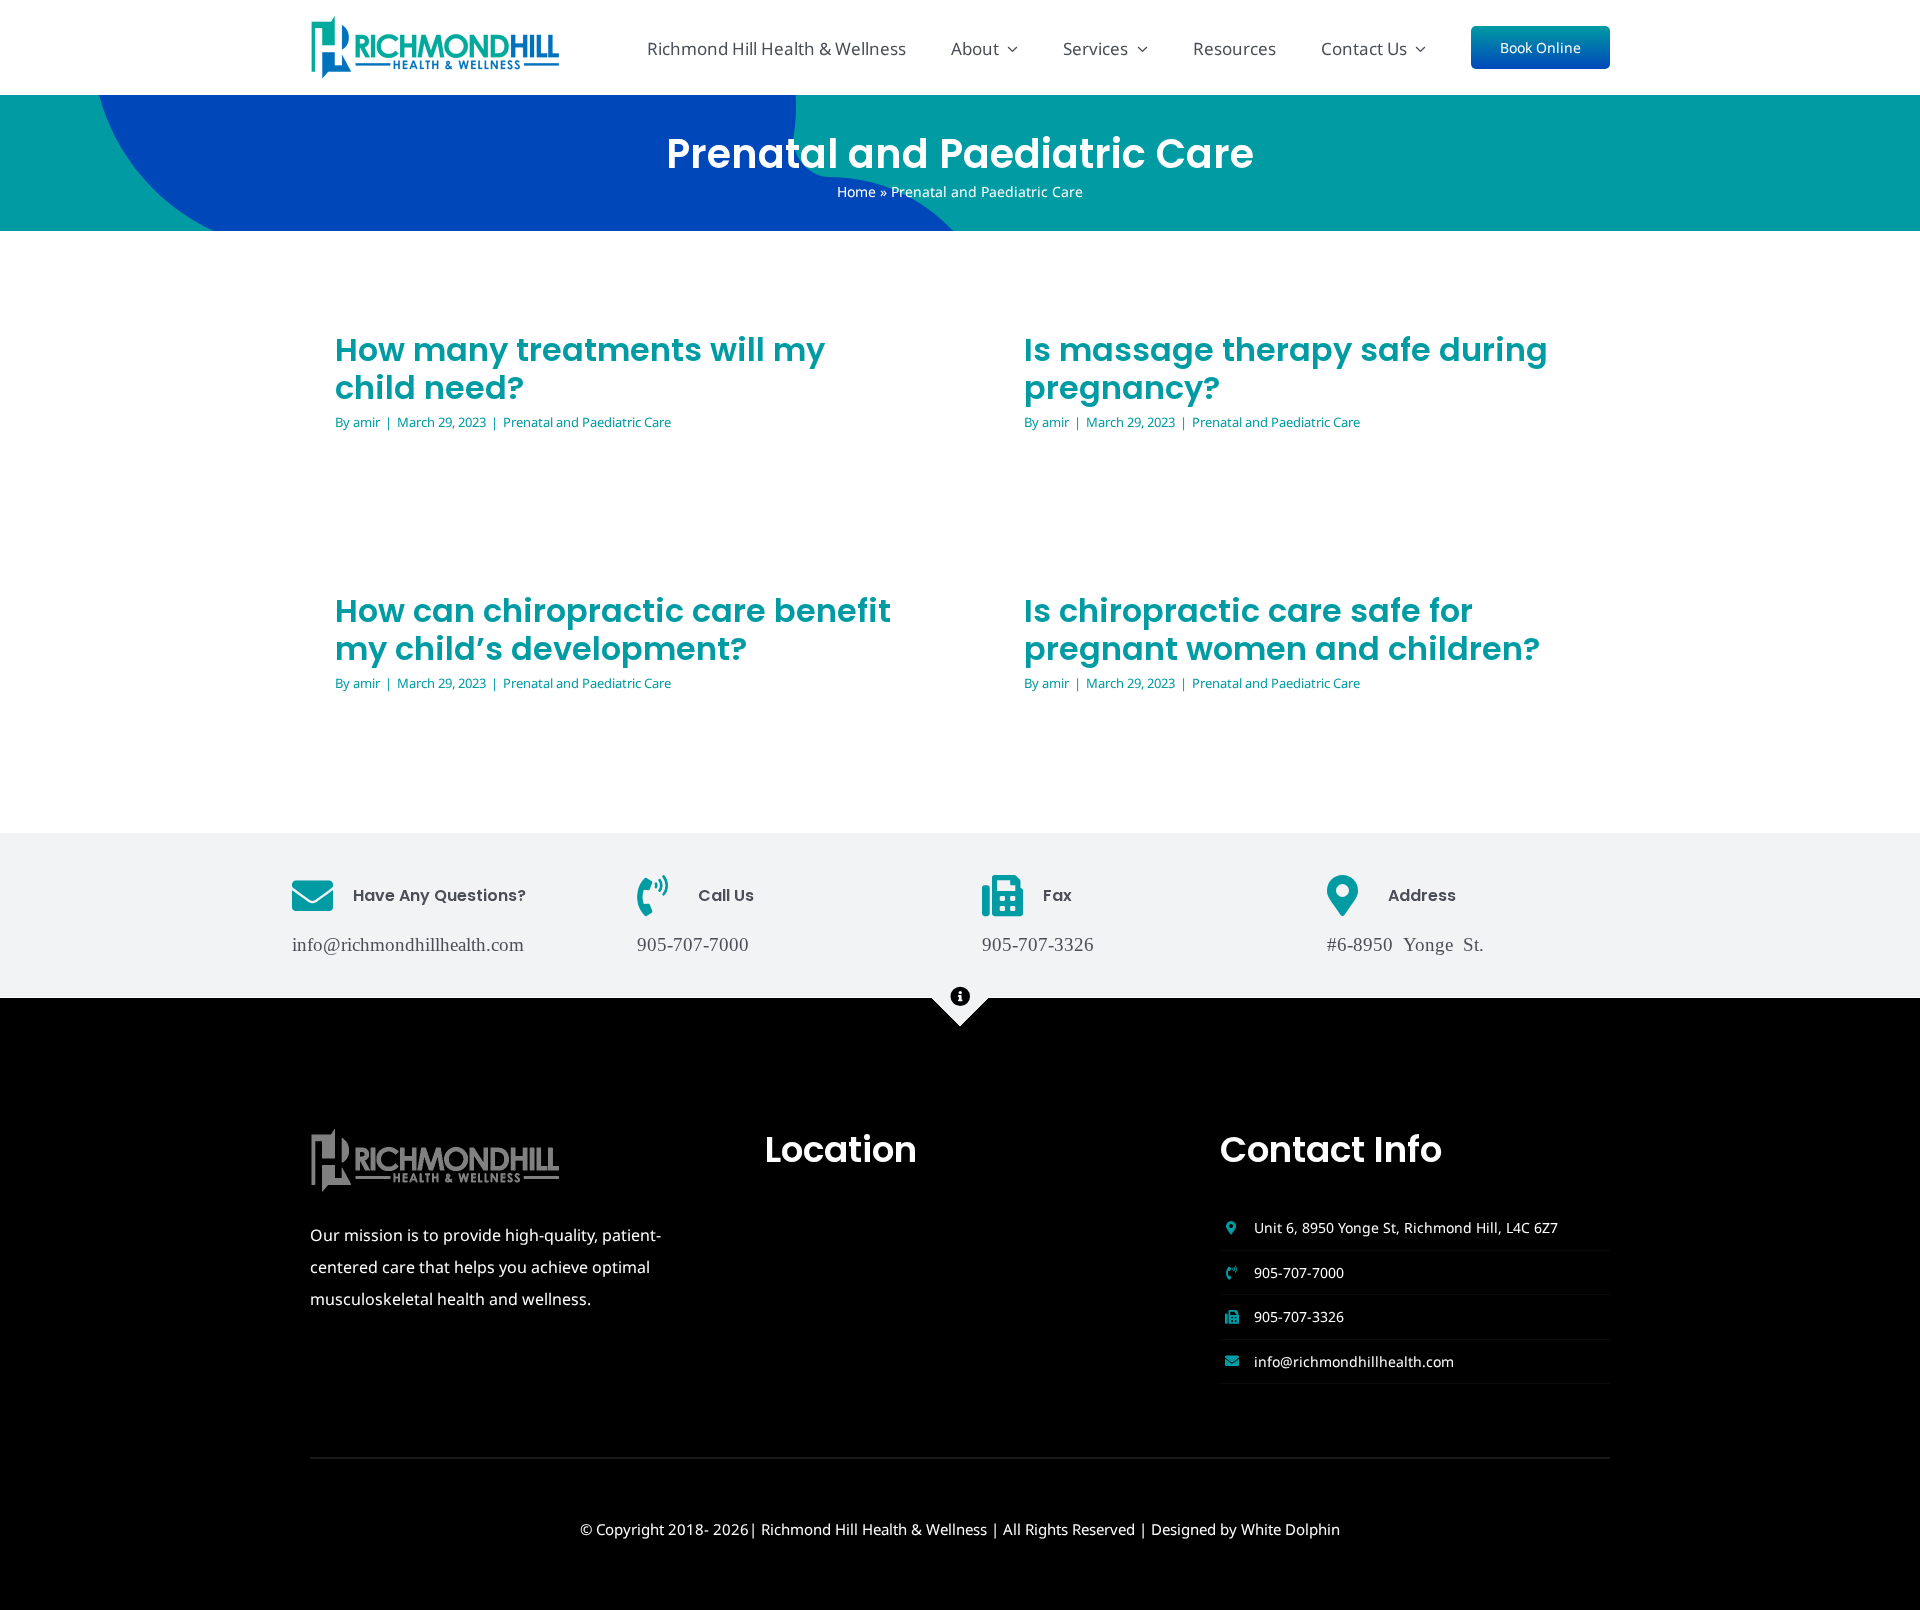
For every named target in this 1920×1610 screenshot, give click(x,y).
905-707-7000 (1299, 1272)
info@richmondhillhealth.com (408, 942)
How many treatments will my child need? (580, 368)
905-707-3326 (1299, 1316)
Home (856, 191)
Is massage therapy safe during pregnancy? (1286, 368)
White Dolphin (1290, 1529)
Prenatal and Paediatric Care (587, 422)
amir (366, 422)
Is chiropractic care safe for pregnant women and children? (1282, 629)
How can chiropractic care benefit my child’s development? (613, 629)
